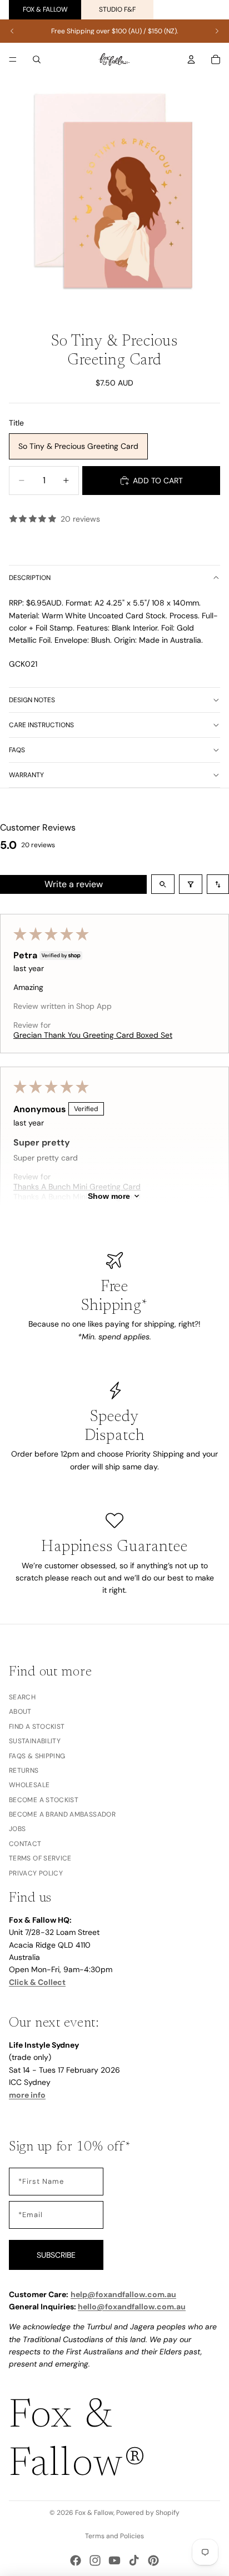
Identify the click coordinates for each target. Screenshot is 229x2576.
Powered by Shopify (148, 2513)
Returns (24, 1770)
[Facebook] (76, 2560)
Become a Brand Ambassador (62, 1814)
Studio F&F (117, 9)
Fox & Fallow (45, 9)
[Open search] (163, 884)
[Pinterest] (153, 2560)
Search (22, 1697)
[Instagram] (95, 2560)
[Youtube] (114, 2560)
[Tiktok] (134, 2560)
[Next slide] (217, 31)
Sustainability (35, 1741)
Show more (109, 1196)
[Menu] (13, 59)
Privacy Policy (36, 1873)
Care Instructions (41, 725)
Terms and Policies (114, 2536)
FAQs (17, 750)
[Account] (191, 59)
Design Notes (32, 700)
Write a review (74, 884)
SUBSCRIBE (56, 2255)
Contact (25, 1844)
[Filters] (191, 884)
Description (30, 578)
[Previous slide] (12, 31)
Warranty (26, 775)
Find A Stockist (37, 1727)
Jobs (17, 1829)
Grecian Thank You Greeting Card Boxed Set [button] (93, 1035)
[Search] (37, 59)
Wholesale (29, 1785)
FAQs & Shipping (37, 1756)
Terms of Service (40, 1859)
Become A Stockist (44, 1800)
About (20, 1712)
